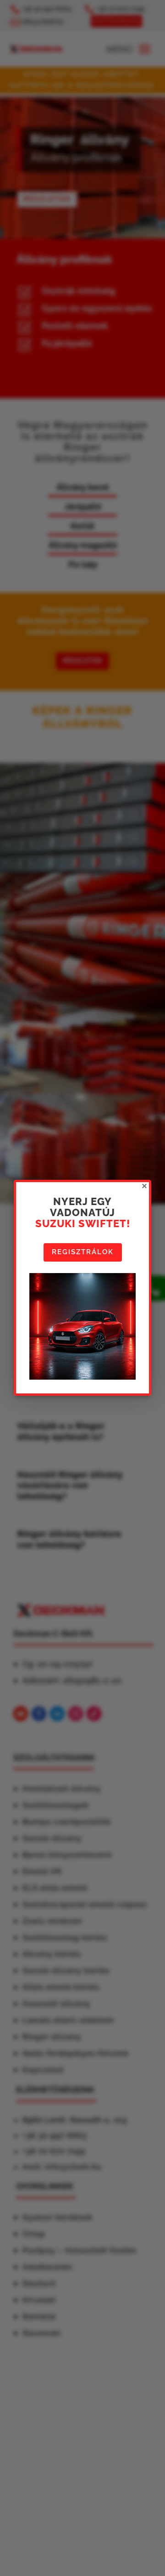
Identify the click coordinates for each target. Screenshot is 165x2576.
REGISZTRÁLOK (83, 1252)
